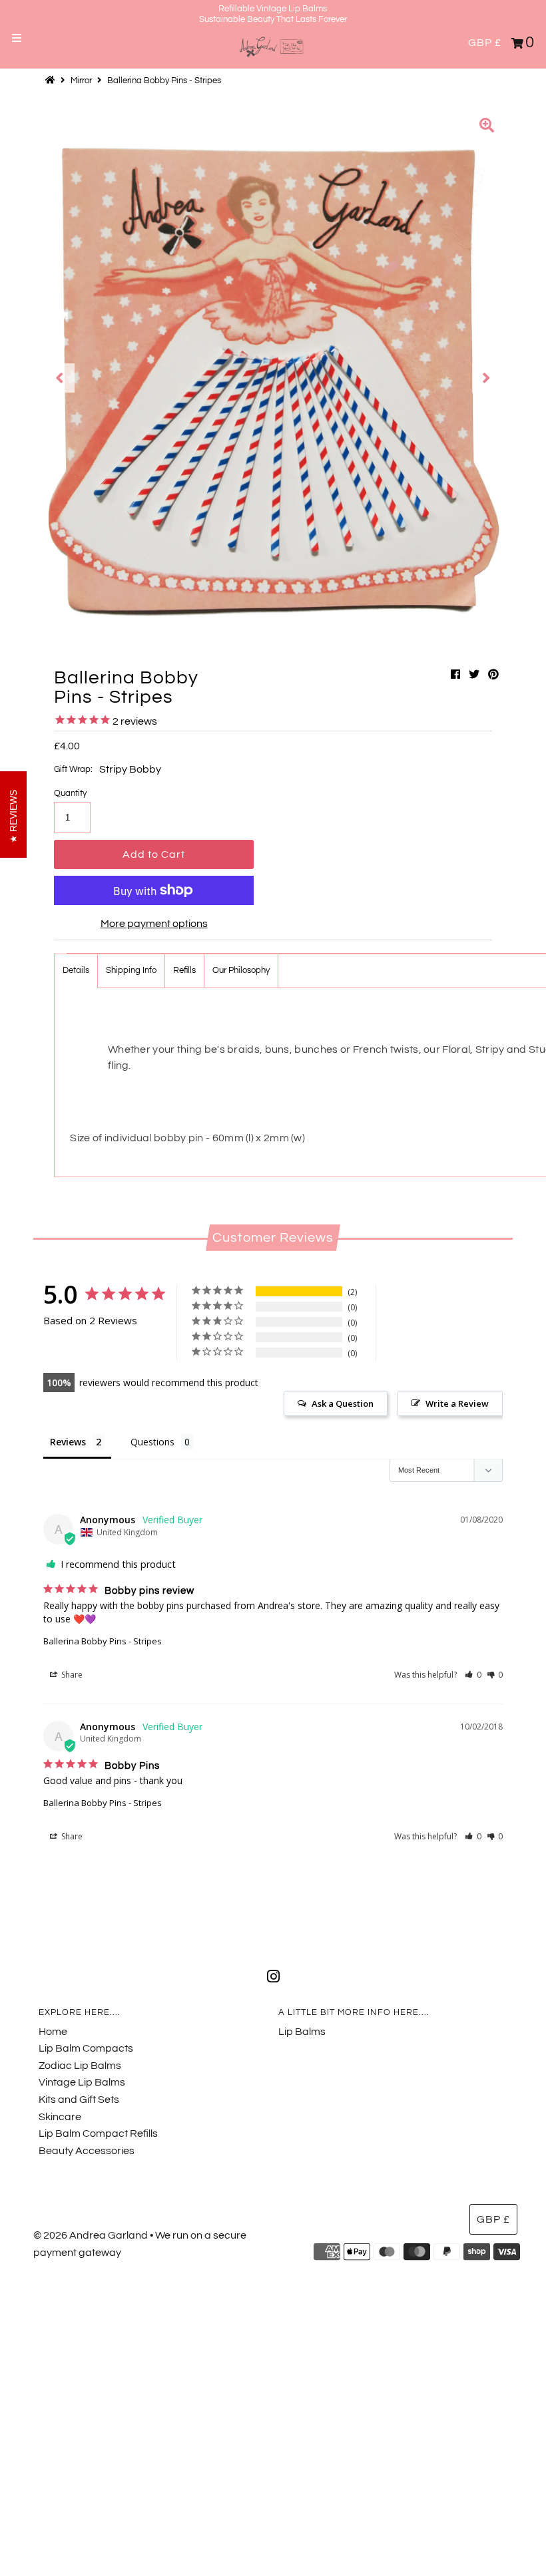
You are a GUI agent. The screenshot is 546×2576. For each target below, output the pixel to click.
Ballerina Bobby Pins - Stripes (103, 1641)
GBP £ (485, 43)
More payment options (154, 924)
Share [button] (71, 1675)
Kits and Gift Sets (79, 2100)
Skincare (60, 2117)
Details (76, 970)
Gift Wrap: (73, 769)
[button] (473, 1675)
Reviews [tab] (68, 1442)
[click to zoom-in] (487, 127)
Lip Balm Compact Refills (98, 2133)
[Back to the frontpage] (52, 81)
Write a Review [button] (457, 1403)
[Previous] (60, 378)
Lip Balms (302, 2032)
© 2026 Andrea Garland (91, 2235)
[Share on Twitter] (474, 675)
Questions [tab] (152, 1442)
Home (53, 2032)
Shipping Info (131, 970)
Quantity (70, 793)
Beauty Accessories (87, 2151)
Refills (184, 970)
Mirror (81, 81)
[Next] (487, 378)
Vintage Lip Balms (82, 2082)
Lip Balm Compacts (86, 2048)
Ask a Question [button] (343, 1403)
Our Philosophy (241, 970)
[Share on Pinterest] (493, 675)
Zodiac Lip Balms (80, 2066)
